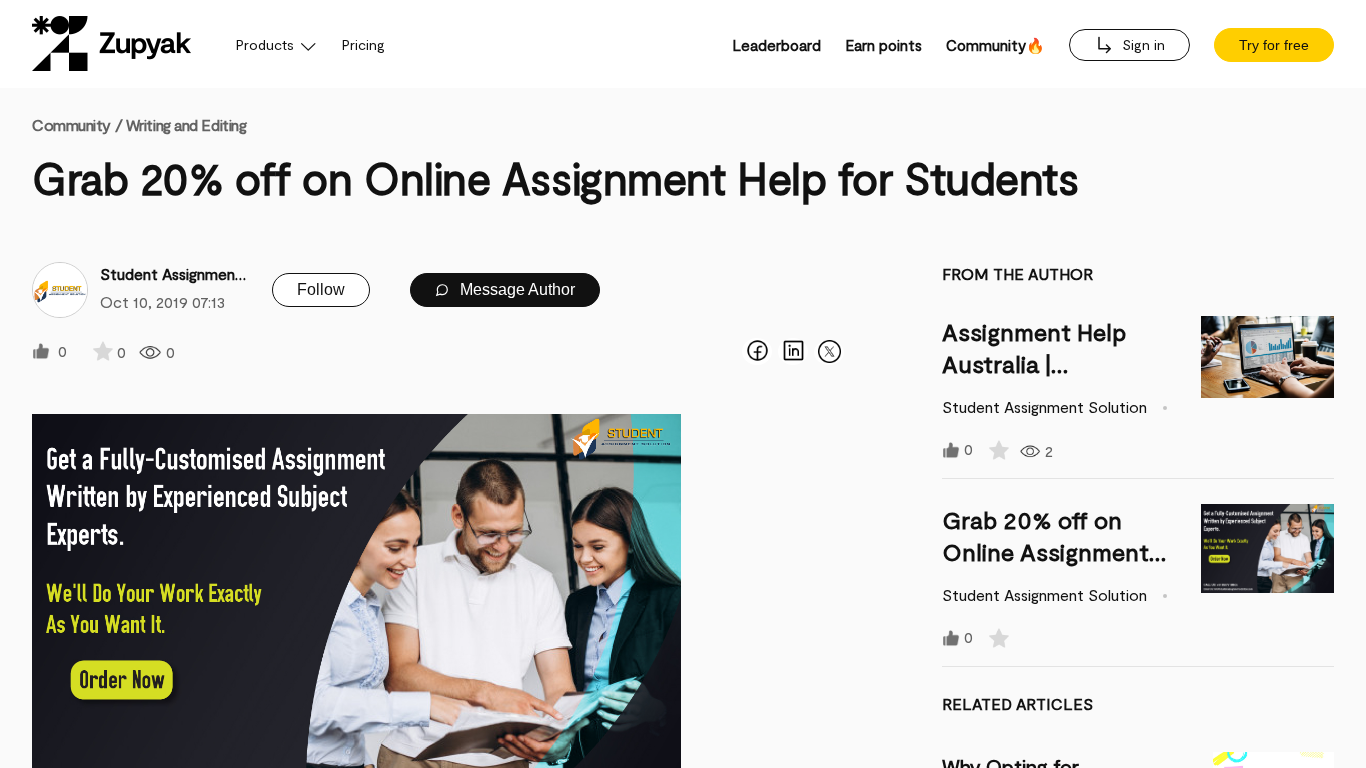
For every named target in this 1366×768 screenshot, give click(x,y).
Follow (321, 289)
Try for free (1274, 45)
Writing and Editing (186, 124)
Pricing (363, 44)
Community (77, 124)
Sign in (1141, 44)
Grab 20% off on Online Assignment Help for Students (1045, 551)
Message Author (515, 289)
